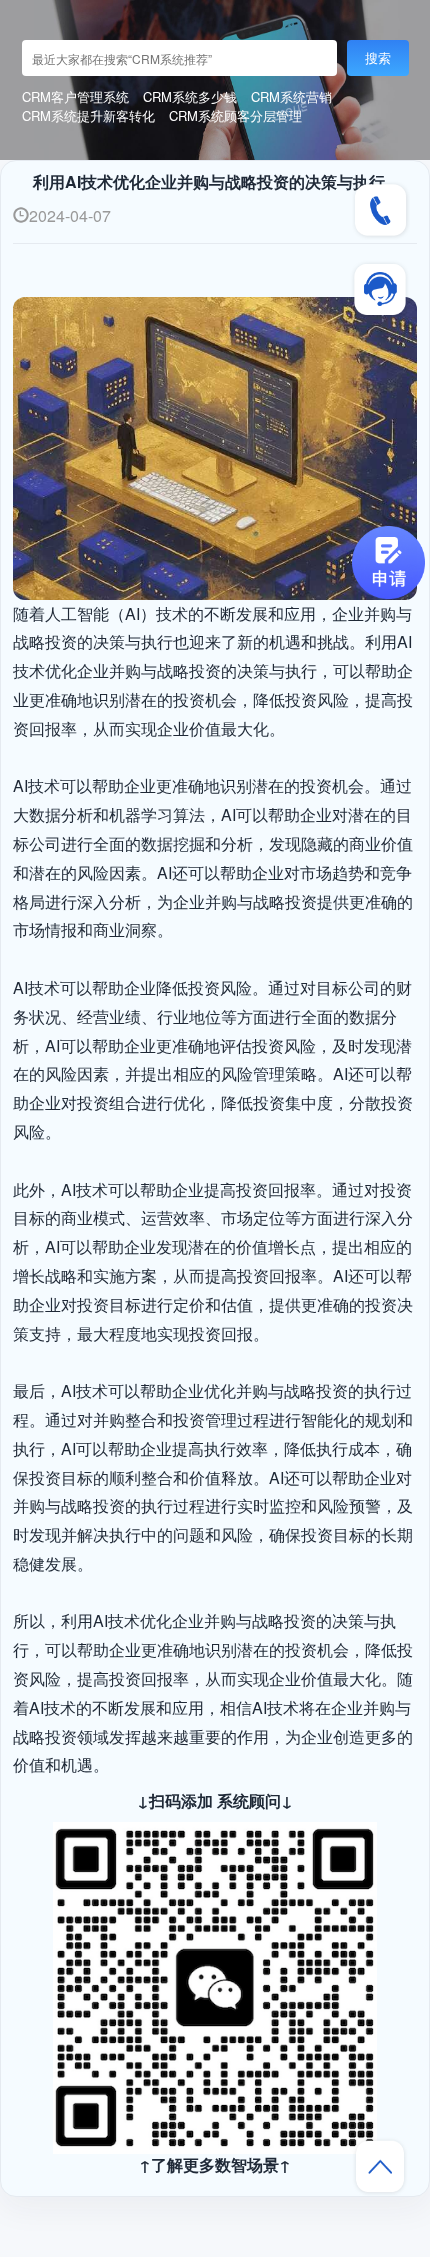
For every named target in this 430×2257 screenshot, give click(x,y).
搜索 (378, 57)
